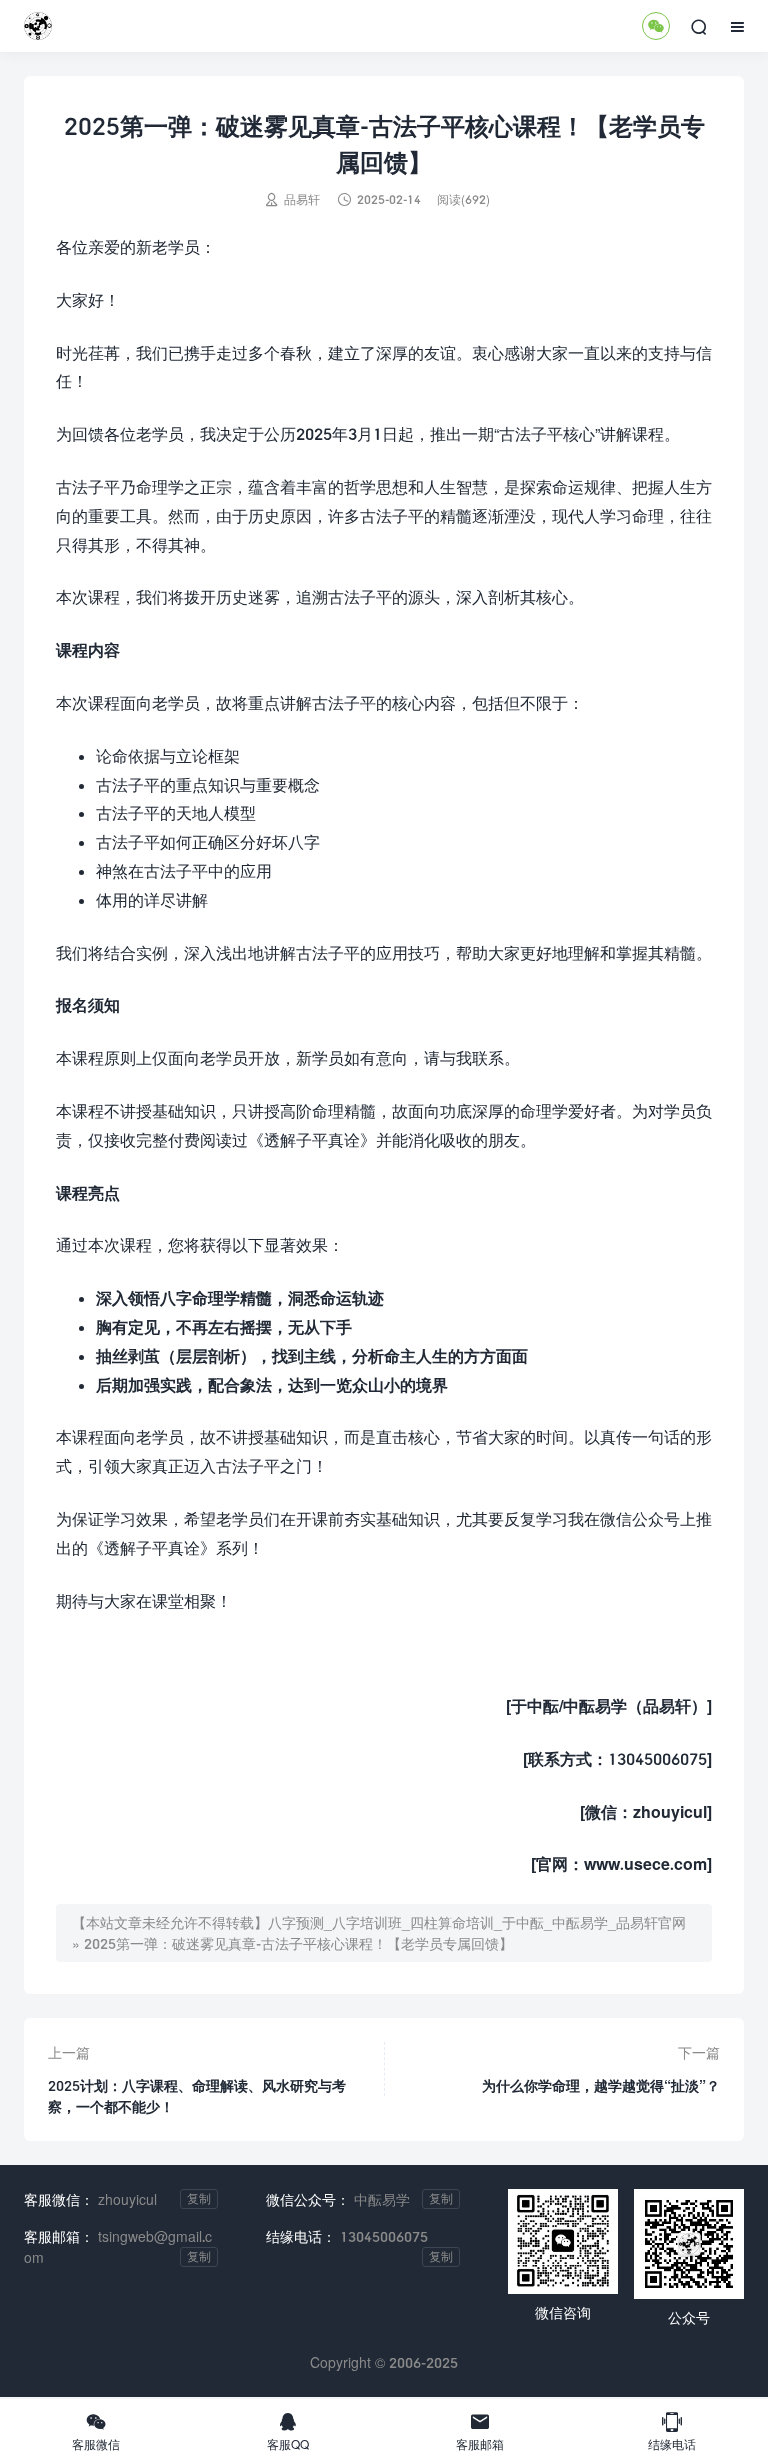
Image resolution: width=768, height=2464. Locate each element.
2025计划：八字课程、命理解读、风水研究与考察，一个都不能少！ (197, 2096)
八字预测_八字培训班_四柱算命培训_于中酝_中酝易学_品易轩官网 (477, 1922)
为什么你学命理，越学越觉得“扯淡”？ (601, 2085)
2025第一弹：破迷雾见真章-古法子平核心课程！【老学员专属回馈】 (298, 1943)
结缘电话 (672, 2431)
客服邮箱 (480, 2431)
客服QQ (288, 2431)
